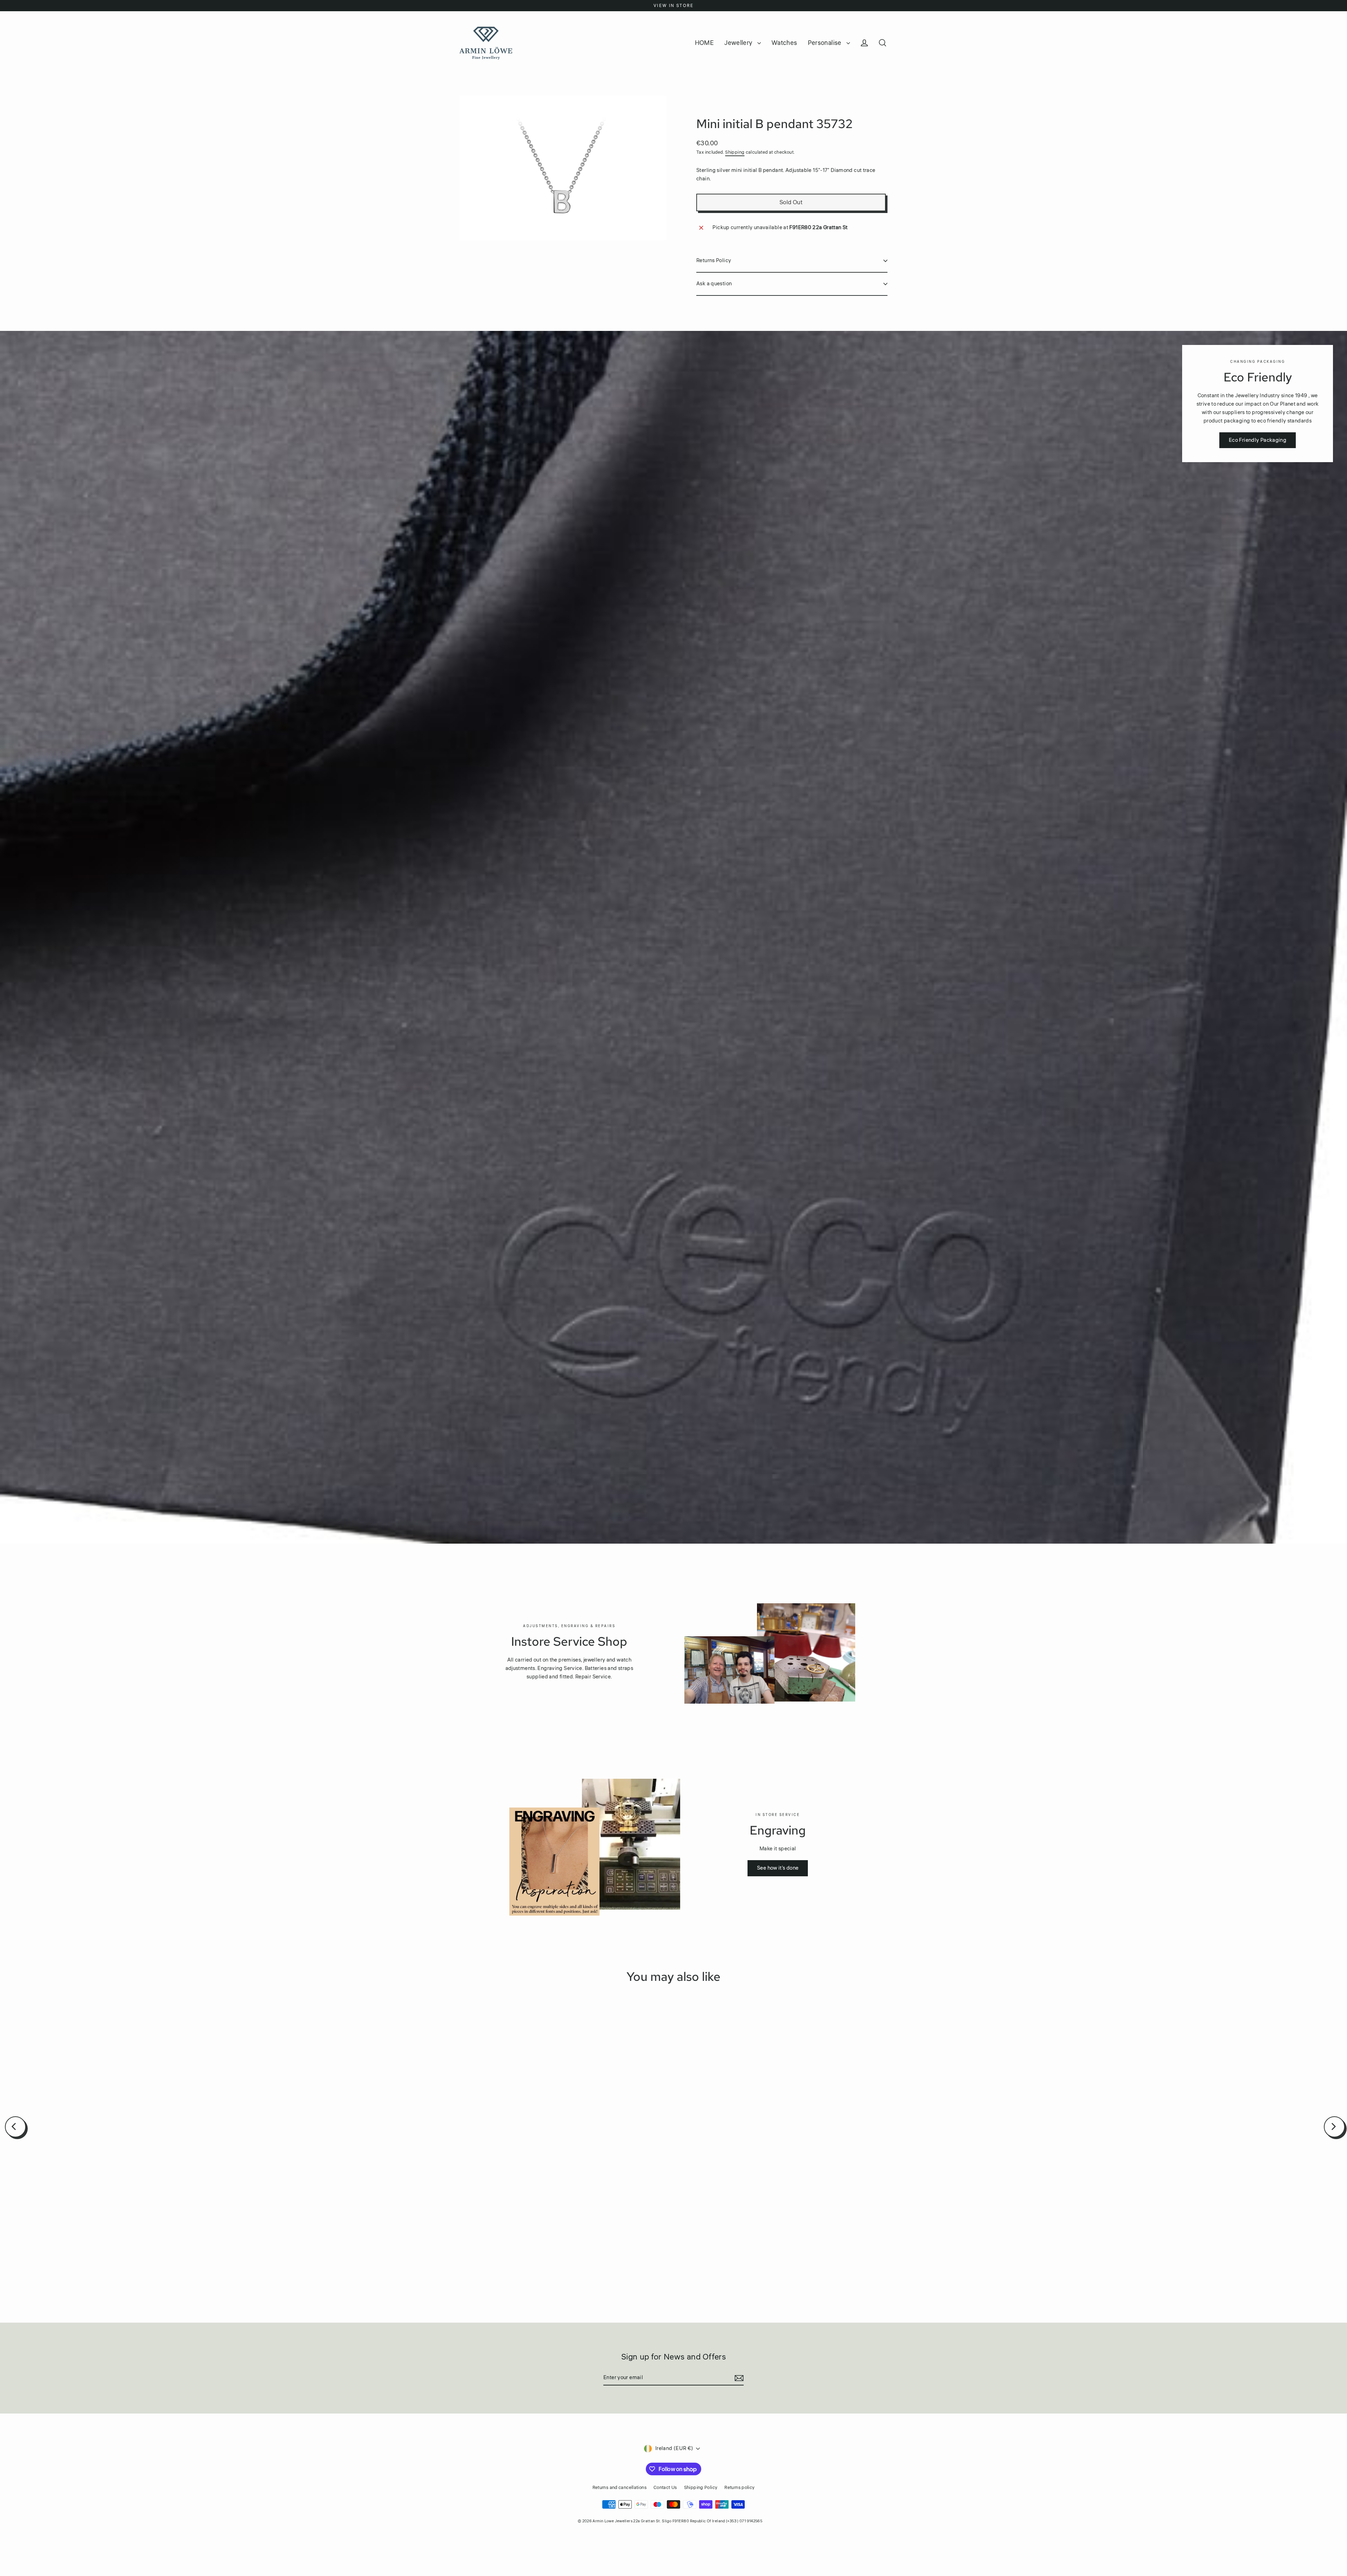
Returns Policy (714, 261)
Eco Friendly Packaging (1258, 440)
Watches (784, 43)
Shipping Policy (701, 2488)
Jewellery (739, 43)
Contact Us (665, 2488)
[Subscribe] (738, 2378)
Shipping (735, 152)
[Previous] (15, 2127)
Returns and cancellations (619, 2488)
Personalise (826, 43)
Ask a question (714, 284)
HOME (705, 43)
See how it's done (778, 1868)
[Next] (1334, 2127)
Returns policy (739, 2488)
